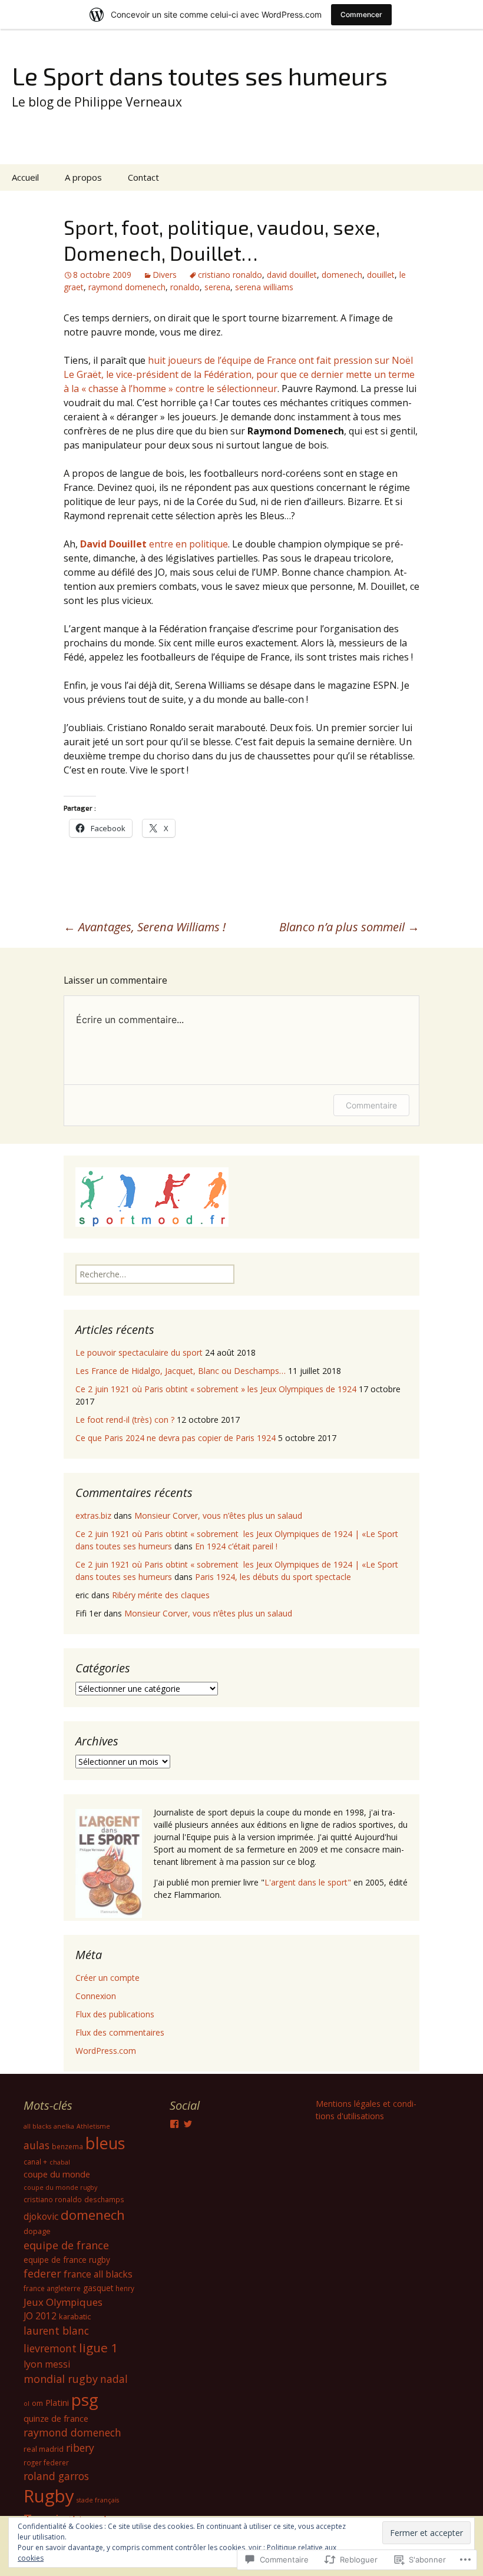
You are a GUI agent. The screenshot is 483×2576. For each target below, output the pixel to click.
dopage (37, 2231)
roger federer (46, 2462)
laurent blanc (56, 2331)
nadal (114, 2379)
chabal (60, 2162)
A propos (83, 177)
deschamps (104, 2199)
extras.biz (93, 1516)
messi (57, 2364)
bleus (105, 2143)
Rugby (49, 2496)
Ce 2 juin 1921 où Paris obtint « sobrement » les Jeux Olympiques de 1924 (216, 1389)
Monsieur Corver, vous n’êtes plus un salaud (218, 1516)
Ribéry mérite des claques (161, 1595)
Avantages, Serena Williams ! (145, 927)
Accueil (25, 177)
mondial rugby (61, 2379)
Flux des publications (115, 2014)
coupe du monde (57, 2174)
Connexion (96, 1996)
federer (42, 2273)
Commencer (361, 14)
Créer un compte (107, 1978)
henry (125, 2288)
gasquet (98, 2288)
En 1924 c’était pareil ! (236, 1546)
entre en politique (154, 544)
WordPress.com (106, 2051)
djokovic (41, 2216)
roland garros (56, 2476)
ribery (80, 2448)
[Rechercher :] (461, 178)
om (37, 2403)
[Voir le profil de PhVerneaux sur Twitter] (188, 2124)
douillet (381, 275)
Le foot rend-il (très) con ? (125, 1420)
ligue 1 (98, 2348)
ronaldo (185, 287)
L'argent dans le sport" (308, 1882)
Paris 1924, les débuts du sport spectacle (273, 1577)
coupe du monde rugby (60, 2187)
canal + (35, 2162)
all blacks (37, 2126)
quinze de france (56, 2418)
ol (27, 2404)
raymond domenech (127, 287)
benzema (67, 2146)
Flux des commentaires (120, 2032)
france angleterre (52, 2288)
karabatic (75, 2316)
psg (85, 2399)
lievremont (50, 2348)
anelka (64, 2126)
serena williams (264, 287)
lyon (33, 2364)
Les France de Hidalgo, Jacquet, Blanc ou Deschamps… (181, 1371)
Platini (57, 2402)
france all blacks (98, 2274)
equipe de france (66, 2245)
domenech (342, 275)
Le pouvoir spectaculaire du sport (139, 1352)
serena (217, 287)
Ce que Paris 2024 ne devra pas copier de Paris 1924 (176, 1438)
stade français (98, 2500)
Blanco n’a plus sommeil (349, 927)
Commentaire (371, 1105)
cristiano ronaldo (230, 275)
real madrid (44, 2449)
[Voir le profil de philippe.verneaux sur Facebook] (174, 2124)
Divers (165, 275)
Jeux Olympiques (63, 2302)
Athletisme (93, 2126)
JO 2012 (40, 2316)
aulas (37, 2145)
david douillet (292, 275)
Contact (143, 177)
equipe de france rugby (67, 2260)
